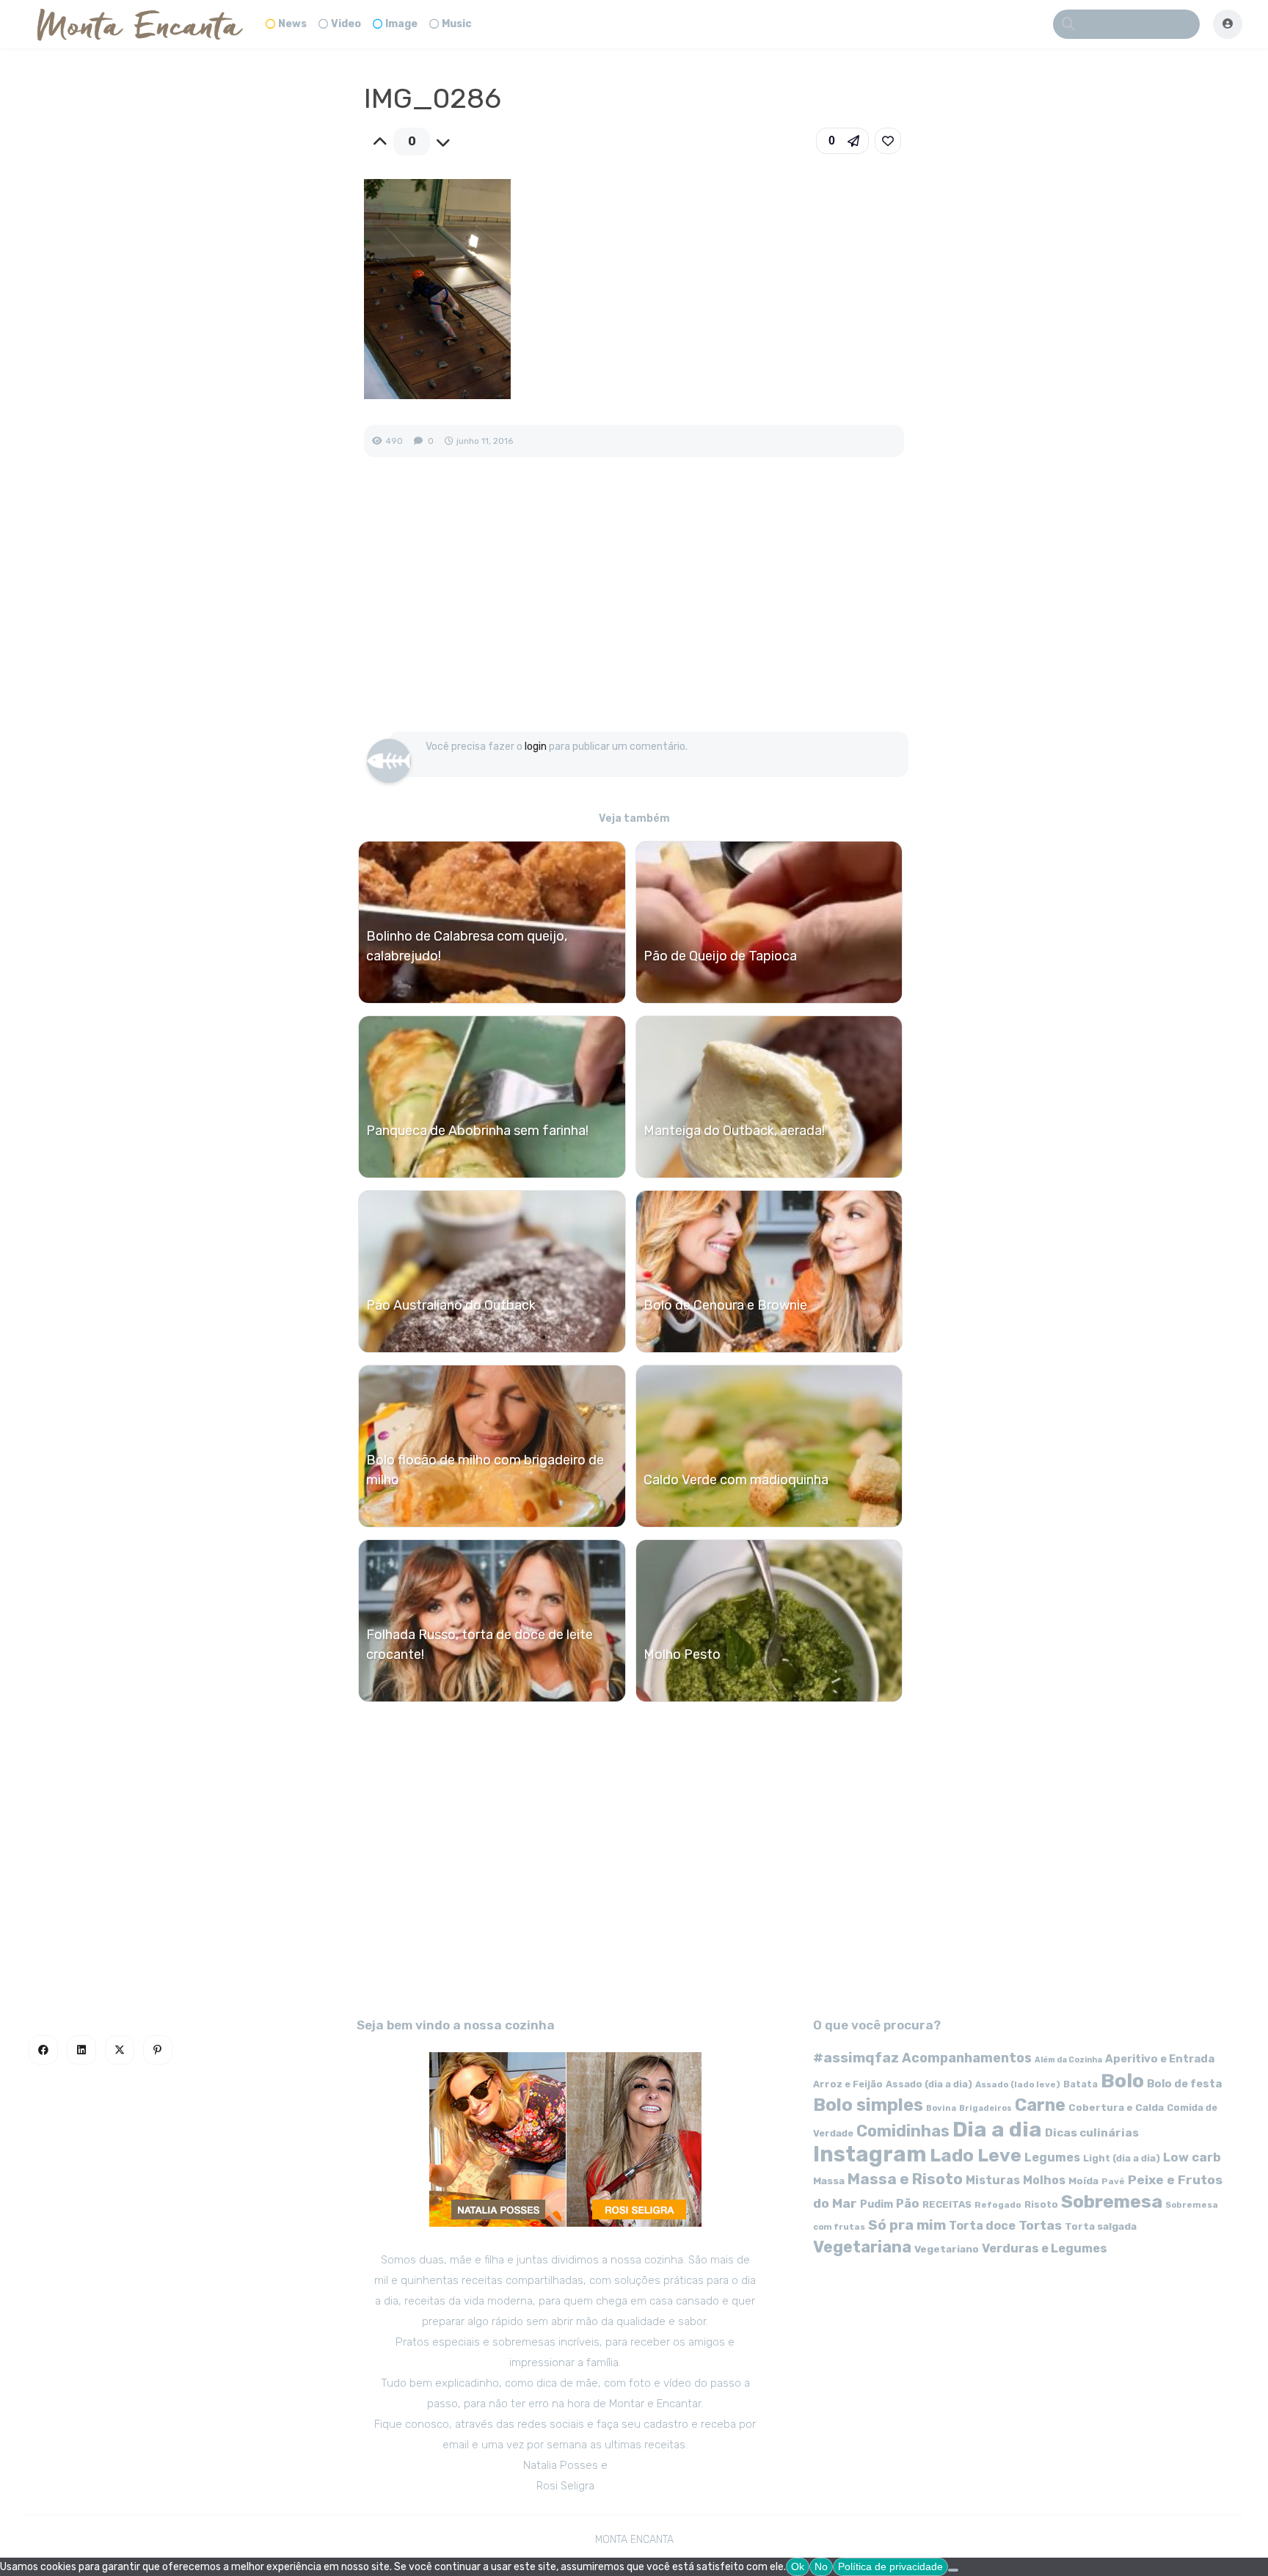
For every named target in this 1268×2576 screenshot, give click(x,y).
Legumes (1052, 2157)
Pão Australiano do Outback (451, 1305)
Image (401, 24)
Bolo (1122, 2081)
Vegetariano (947, 2249)
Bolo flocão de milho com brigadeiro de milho (485, 1470)
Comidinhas (903, 2131)
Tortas (1040, 2225)
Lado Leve (976, 2155)
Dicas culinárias (1092, 2133)
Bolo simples (868, 2105)
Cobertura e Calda (1116, 2107)
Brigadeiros (985, 2108)
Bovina (941, 2108)
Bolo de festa (1184, 2084)
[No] (953, 2570)
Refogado (998, 2205)
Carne (1040, 2105)
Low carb (1192, 2157)
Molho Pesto (682, 1654)
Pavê (1113, 2181)
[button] (842, 141)
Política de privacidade (890, 2566)
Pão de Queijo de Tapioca (720, 956)
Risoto (1041, 2204)
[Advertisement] (634, 610)
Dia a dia (997, 2129)
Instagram (870, 2154)
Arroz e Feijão (848, 2084)
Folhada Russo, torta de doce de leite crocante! (480, 1645)
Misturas (993, 2180)
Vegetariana (862, 2247)
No (821, 2566)
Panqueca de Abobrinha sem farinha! (477, 1131)
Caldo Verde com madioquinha (736, 1480)
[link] (888, 141)
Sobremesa (1112, 2201)
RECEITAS (947, 2204)
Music (457, 24)
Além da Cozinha (1068, 2060)
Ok (798, 2566)
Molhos (1044, 2180)
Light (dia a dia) (1122, 2158)
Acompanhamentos (967, 2058)
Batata (1081, 2084)
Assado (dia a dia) (929, 2084)
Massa (829, 2181)
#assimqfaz (856, 2058)
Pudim (877, 2204)
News (292, 24)
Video (346, 24)
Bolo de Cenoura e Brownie (725, 1305)
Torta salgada (1101, 2226)
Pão (908, 2204)
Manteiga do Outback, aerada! (734, 1131)
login (536, 747)
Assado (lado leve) (1018, 2084)
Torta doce (982, 2226)
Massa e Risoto (905, 2179)
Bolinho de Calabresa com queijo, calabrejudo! (467, 946)
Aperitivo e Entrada (1160, 2059)
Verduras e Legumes (1045, 2248)
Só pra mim (907, 2225)
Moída (1083, 2181)
